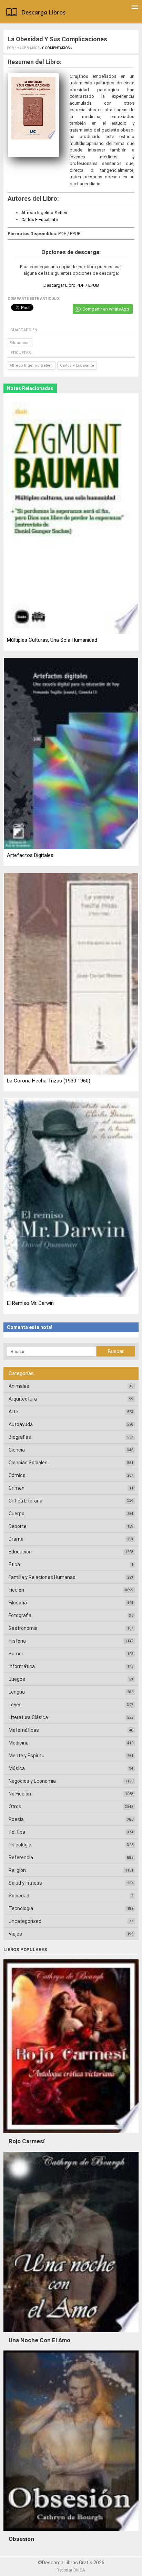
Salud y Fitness (25, 1883)
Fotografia (20, 1615)
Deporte (18, 1526)
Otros (15, 1807)
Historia (17, 1641)
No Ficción (20, 1794)
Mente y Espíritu (27, 1756)
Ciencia (17, 1450)
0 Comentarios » (57, 48)
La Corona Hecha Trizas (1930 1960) (49, 1081)
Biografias (20, 1437)
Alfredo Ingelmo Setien (44, 213)
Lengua (17, 1692)
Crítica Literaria (26, 1501)
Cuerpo (17, 1514)
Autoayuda (21, 1424)
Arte (13, 1412)
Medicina (19, 1743)
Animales (19, 1386)
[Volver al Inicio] (37, 13)
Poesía (16, 1819)
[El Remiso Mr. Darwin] (71, 1198)
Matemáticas (24, 1730)
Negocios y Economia (32, 1781)
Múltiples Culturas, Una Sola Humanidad (52, 640)
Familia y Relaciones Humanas (42, 1577)
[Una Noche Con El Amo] (71, 2334)
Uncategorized (25, 1921)
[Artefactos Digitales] (71, 754)
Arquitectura (23, 1399)
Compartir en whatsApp (106, 309)
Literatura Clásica (28, 1717)
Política (17, 1832)
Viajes (15, 1934)
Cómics (17, 1475)
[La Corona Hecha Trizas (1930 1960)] (71, 974)
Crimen (17, 1488)
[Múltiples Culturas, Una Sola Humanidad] (71, 514)
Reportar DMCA (71, 2570)
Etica (14, 1564)
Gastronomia (23, 1628)
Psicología (20, 1845)
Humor (16, 1654)
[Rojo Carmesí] (71, 2135)
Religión (17, 1870)
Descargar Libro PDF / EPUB (71, 285)
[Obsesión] (71, 2533)
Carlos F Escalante (40, 219)
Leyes (15, 1705)
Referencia (21, 1857)
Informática (22, 1666)
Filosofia (18, 1603)
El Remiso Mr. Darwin (30, 1303)
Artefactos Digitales (30, 855)
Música (17, 1768)
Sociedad (19, 1896)
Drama (16, 1539)
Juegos (17, 1679)
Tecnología (21, 1908)
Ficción (16, 1590)
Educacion (20, 343)
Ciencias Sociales (28, 1463)
